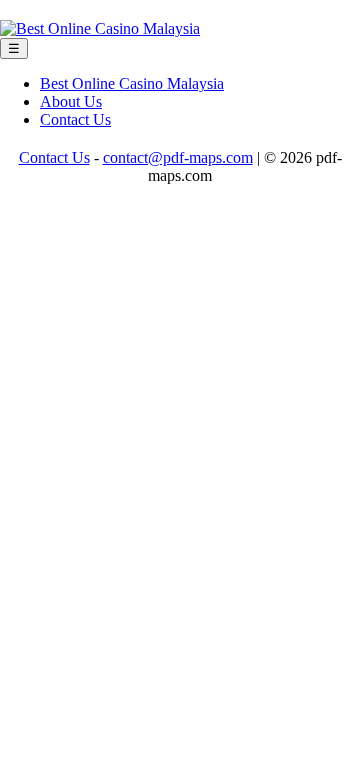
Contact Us (75, 119)
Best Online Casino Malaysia (132, 83)
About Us (71, 101)
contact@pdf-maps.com (178, 157)
